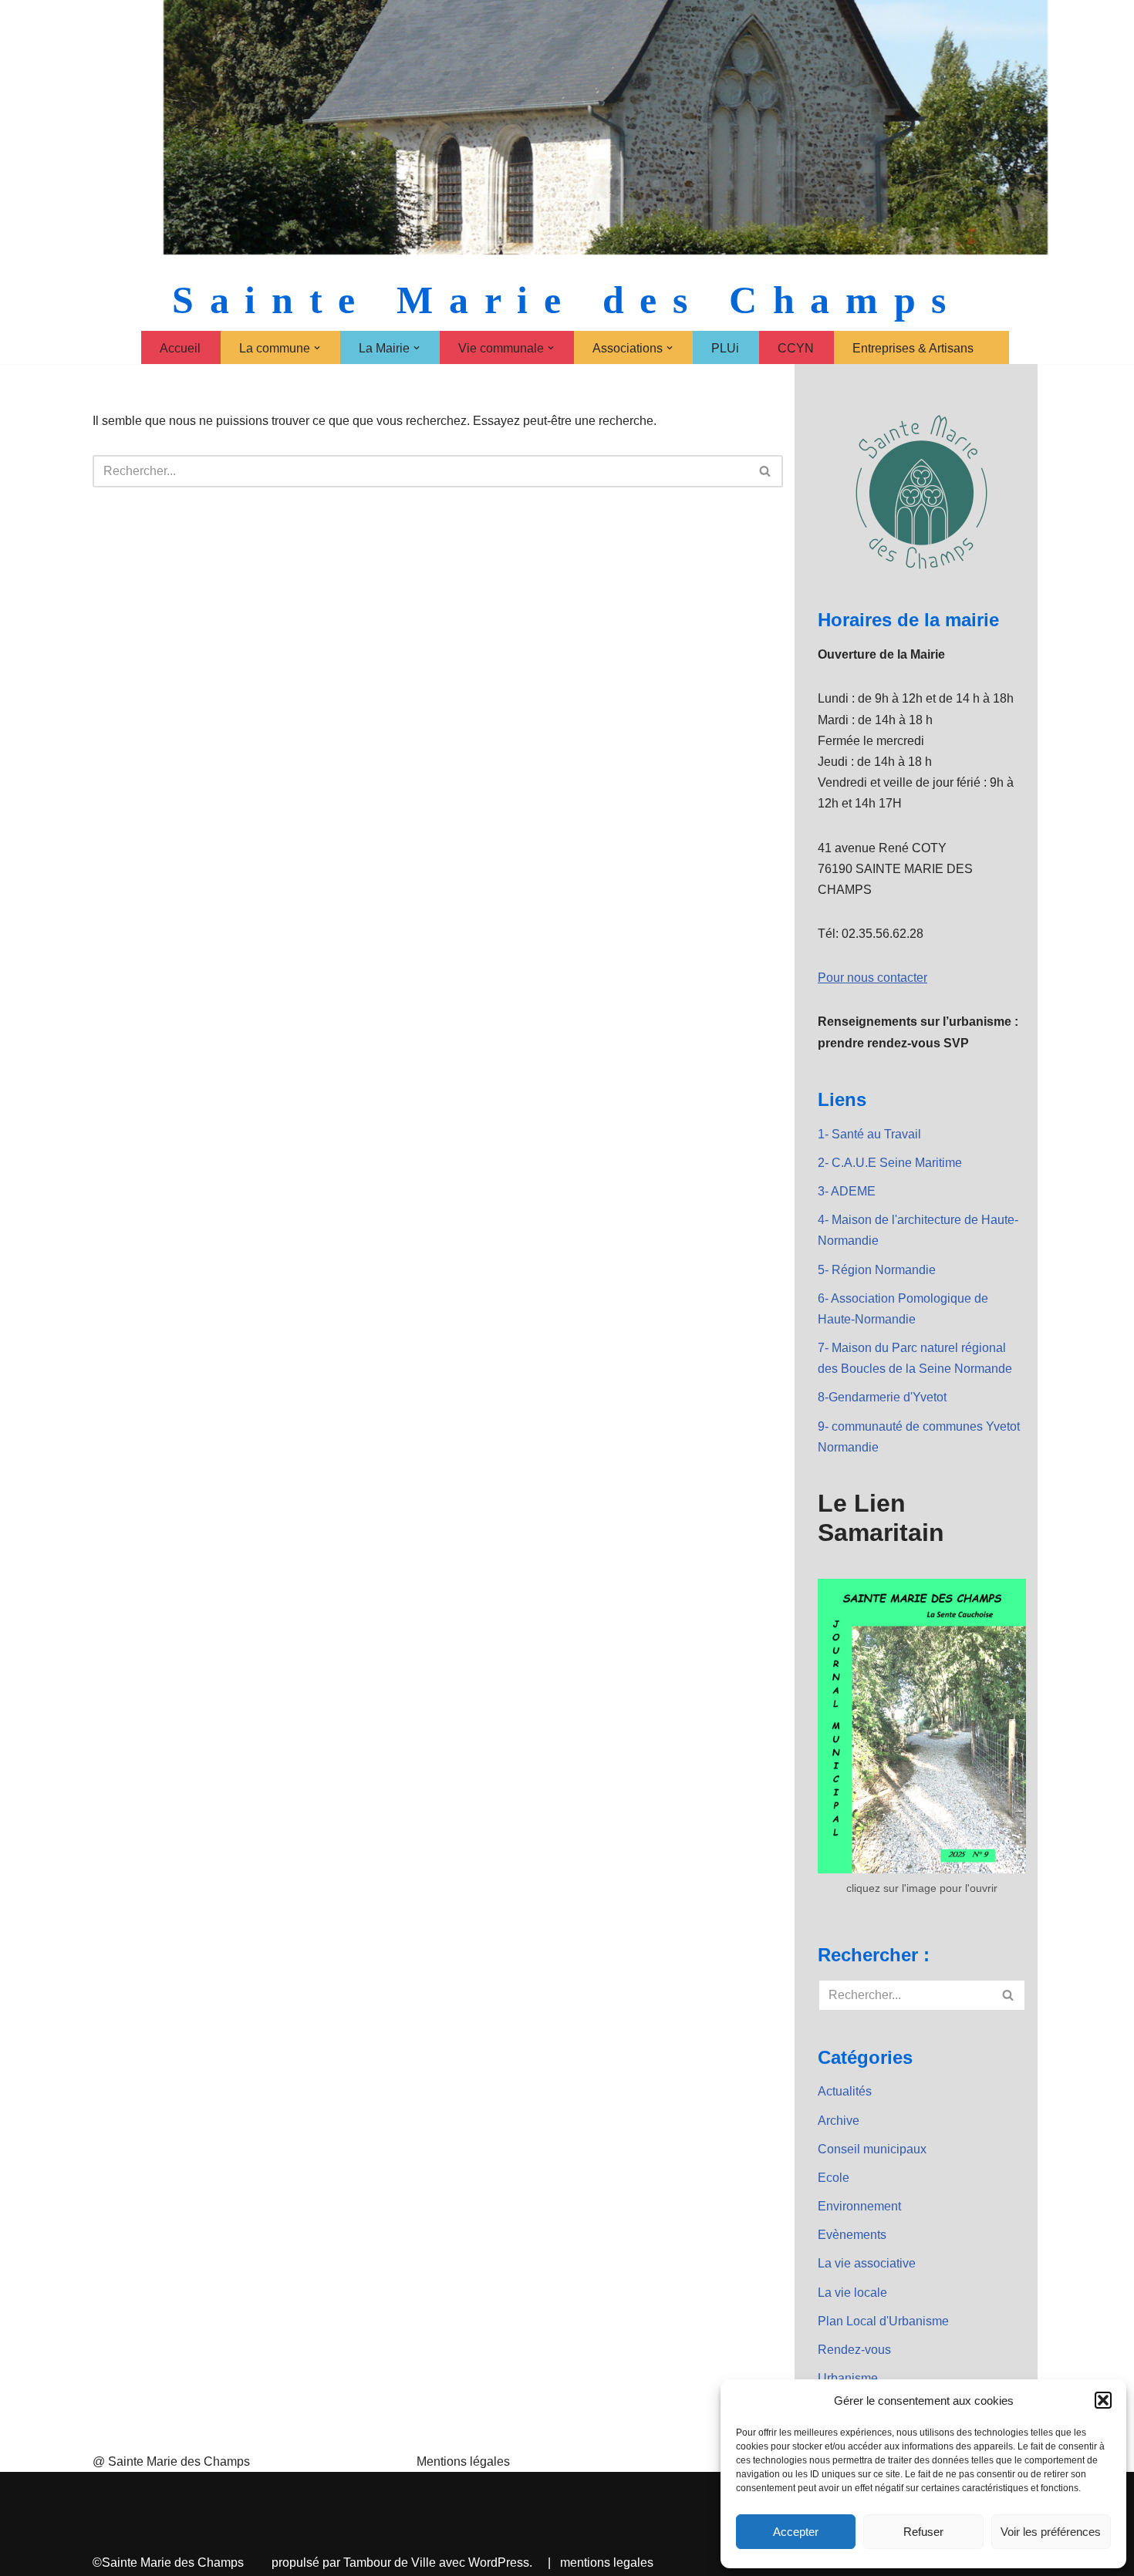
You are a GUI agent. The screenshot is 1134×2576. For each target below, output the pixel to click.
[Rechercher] (766, 471)
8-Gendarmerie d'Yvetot (882, 1397)
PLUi (725, 348)
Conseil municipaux (872, 2149)
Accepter (796, 2532)
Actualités (845, 2091)
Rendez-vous (854, 2350)
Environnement (859, 2206)
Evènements (852, 2235)
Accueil (180, 348)
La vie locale (852, 2293)
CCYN (796, 348)
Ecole (834, 2178)
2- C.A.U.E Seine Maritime (890, 1163)
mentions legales (607, 2563)
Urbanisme (848, 2378)
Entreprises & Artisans (913, 348)
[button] (1103, 2400)
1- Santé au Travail (869, 1134)
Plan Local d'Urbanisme (883, 2321)
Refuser (923, 2532)
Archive (839, 2121)
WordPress (499, 2563)
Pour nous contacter (872, 978)
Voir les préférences (1051, 2532)
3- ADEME (847, 1191)
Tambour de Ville (390, 2563)
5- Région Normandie (877, 1270)
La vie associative (867, 2263)
